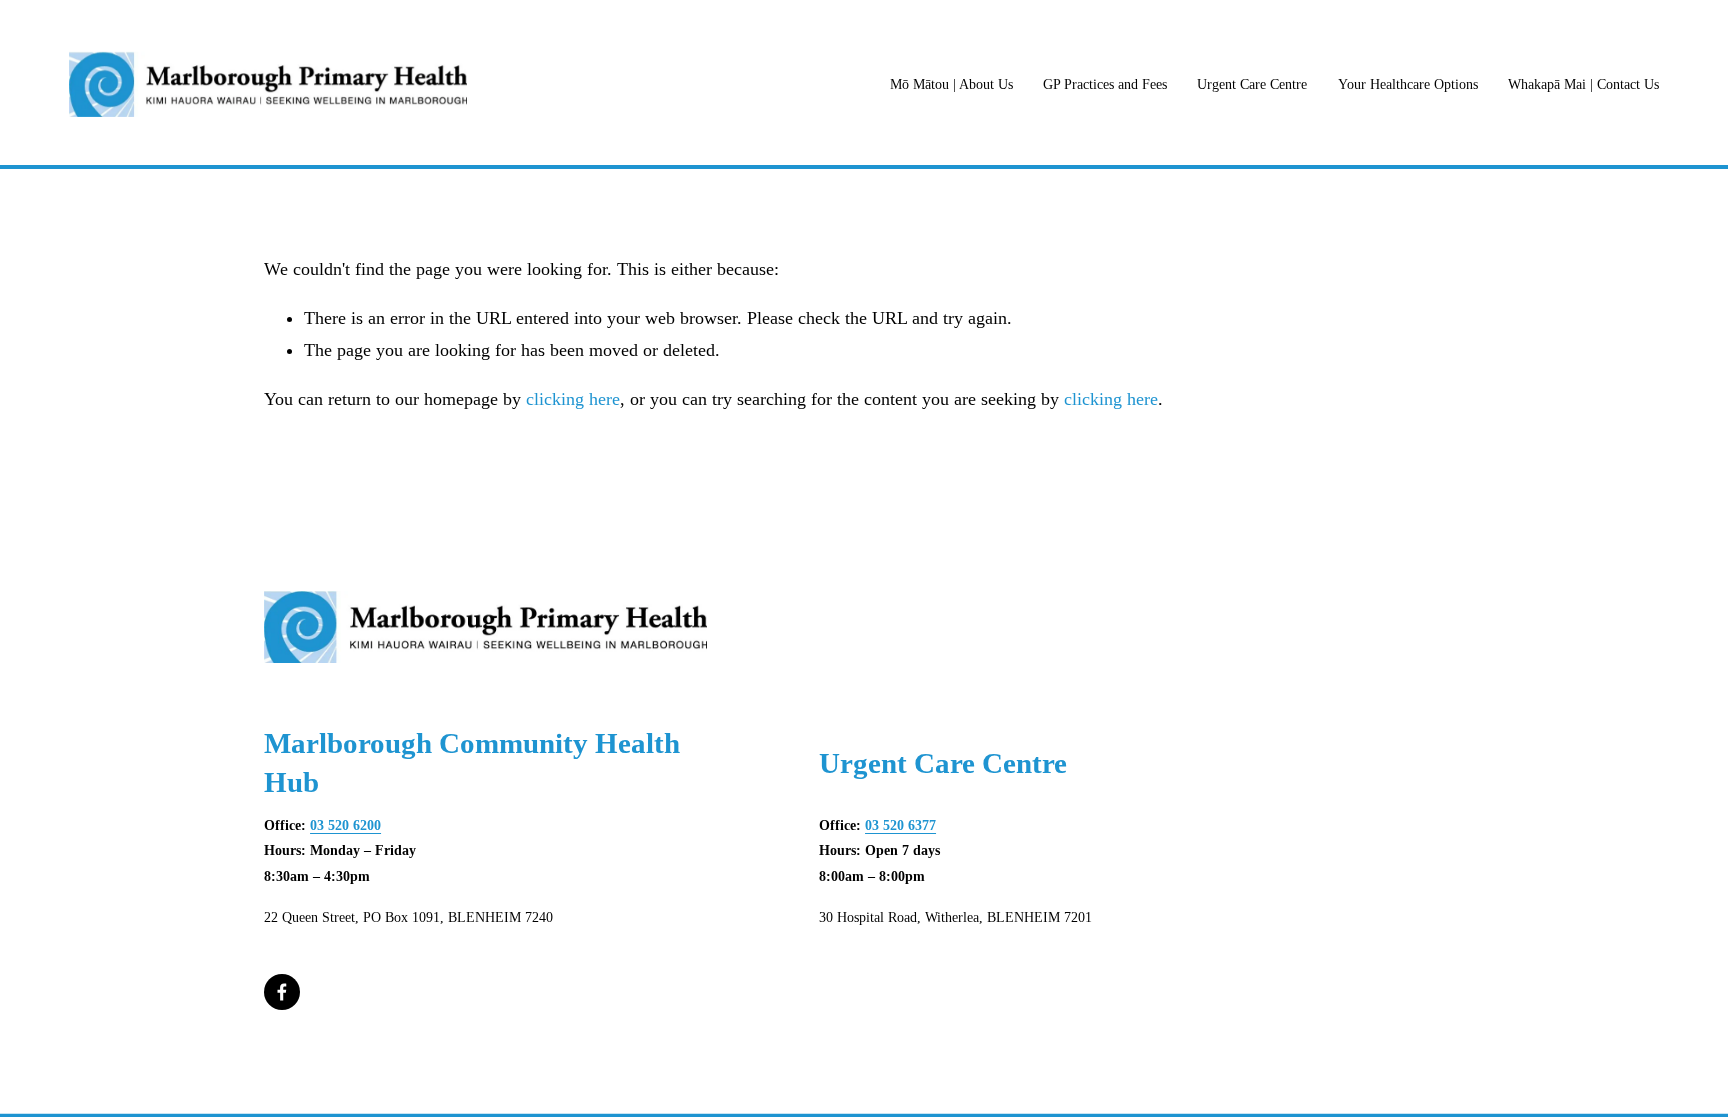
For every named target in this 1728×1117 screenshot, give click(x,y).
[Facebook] (282, 992)
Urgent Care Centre (1252, 84)
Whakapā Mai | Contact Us (1583, 84)
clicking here (573, 399)
